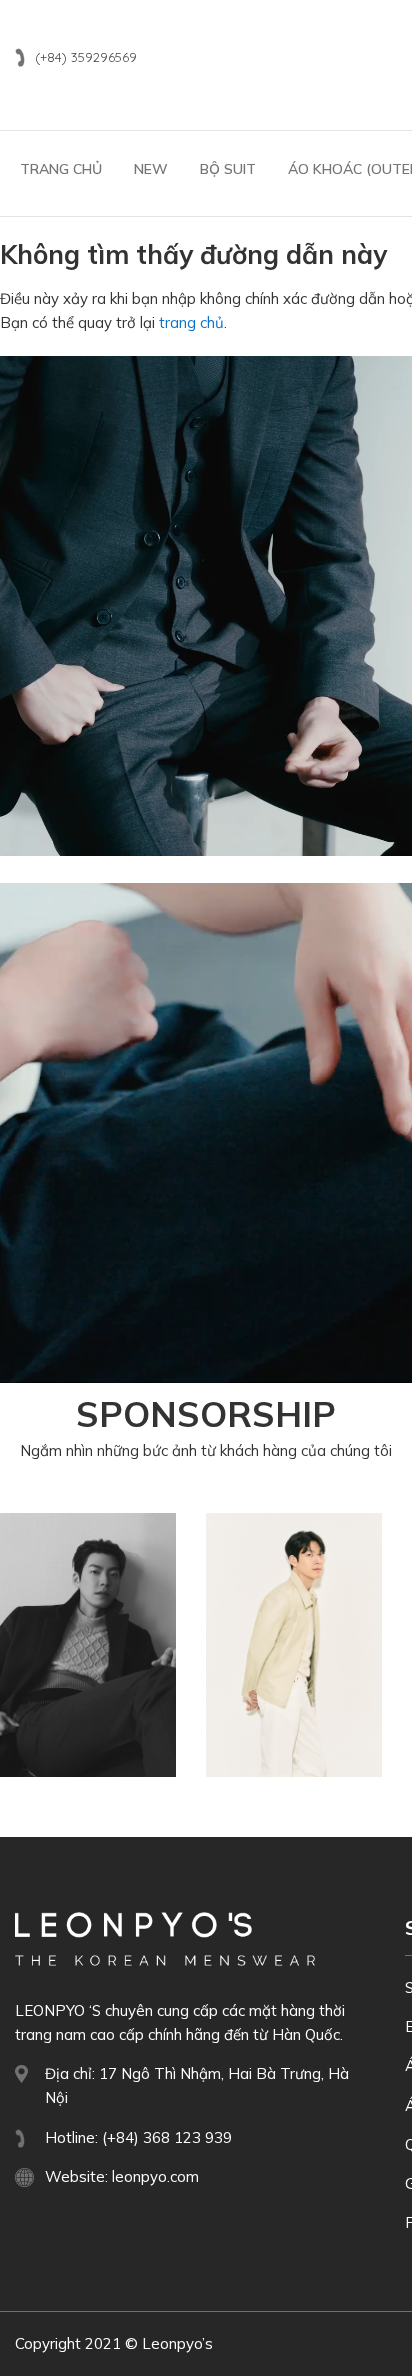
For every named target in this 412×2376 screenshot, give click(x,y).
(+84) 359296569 (86, 57)
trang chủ (191, 322)
